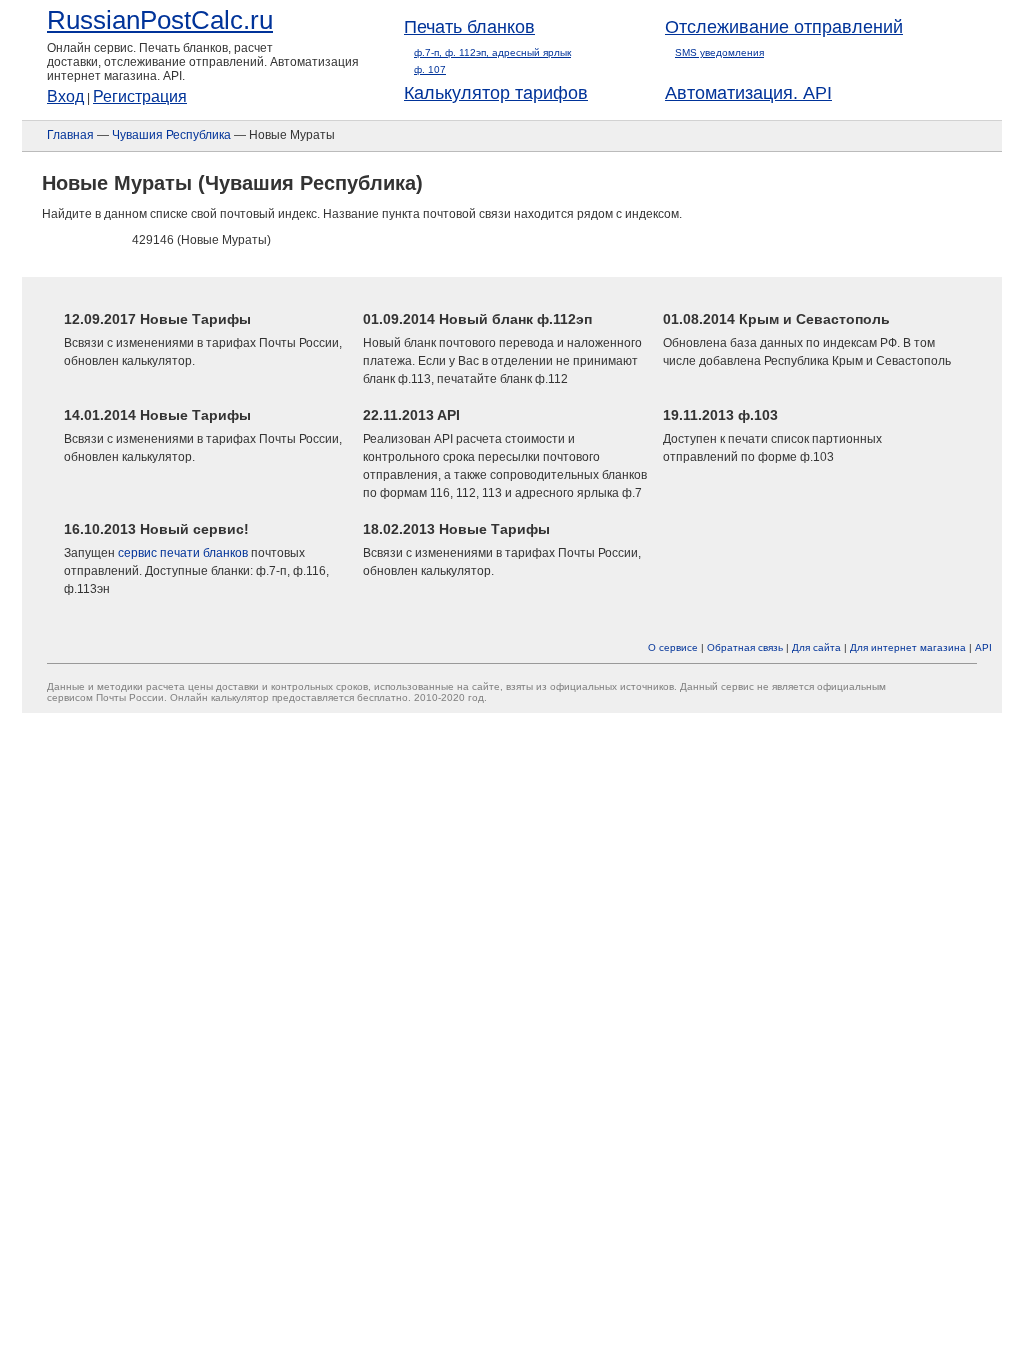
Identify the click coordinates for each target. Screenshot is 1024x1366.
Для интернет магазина (908, 647)
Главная (70, 135)
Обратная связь (745, 647)
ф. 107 (430, 69)
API (983, 647)
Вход (65, 96)
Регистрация (140, 96)
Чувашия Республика (171, 135)
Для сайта (816, 647)
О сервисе (673, 647)
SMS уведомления (719, 52)
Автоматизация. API (748, 93)
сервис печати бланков (183, 553)
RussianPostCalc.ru (160, 20)
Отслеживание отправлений (784, 27)
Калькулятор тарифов (496, 93)
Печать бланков (469, 27)
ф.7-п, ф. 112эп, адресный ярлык (492, 52)
